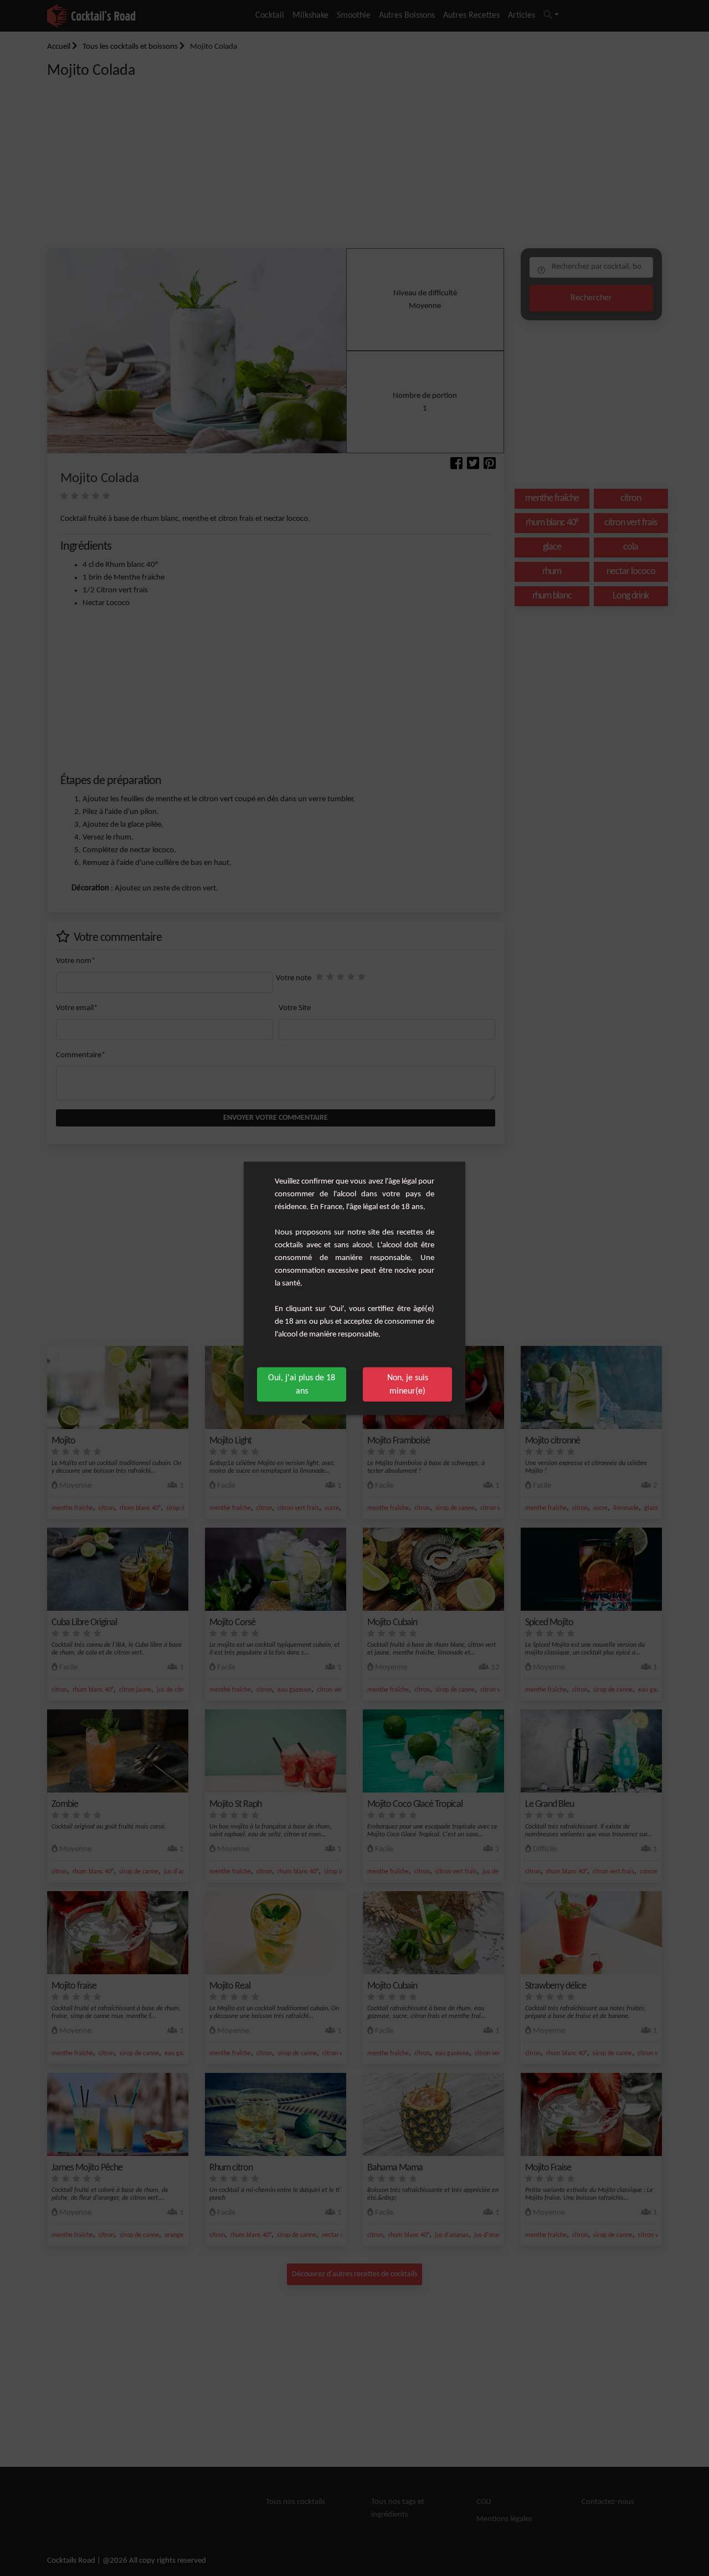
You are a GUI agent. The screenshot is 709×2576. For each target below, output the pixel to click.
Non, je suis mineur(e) (408, 1384)
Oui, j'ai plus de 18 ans (302, 1384)
